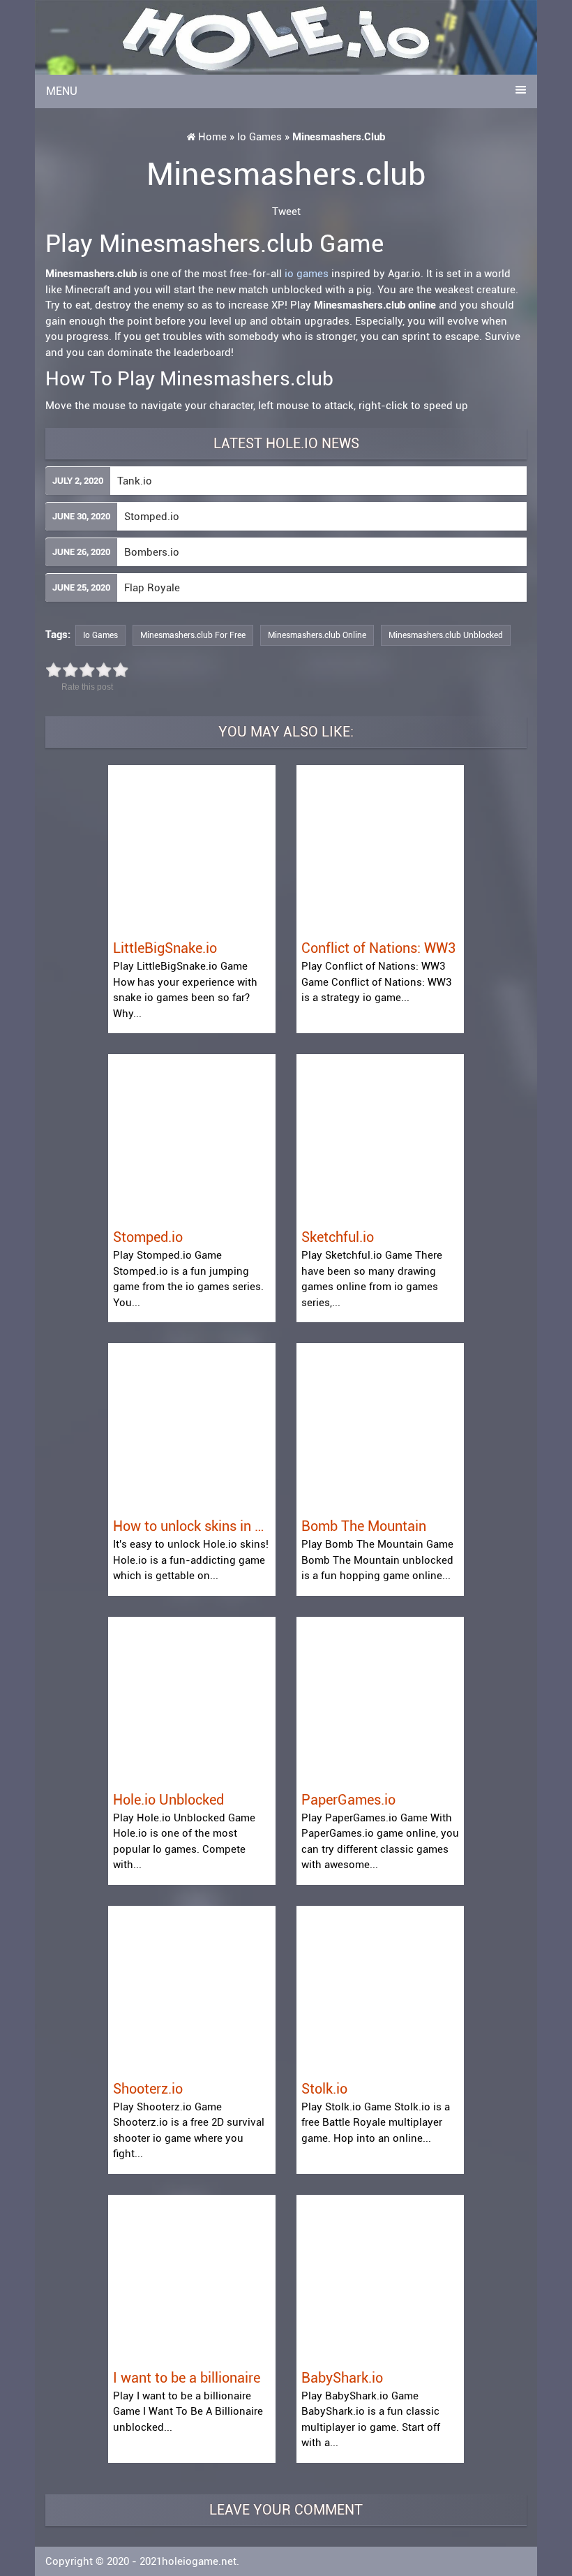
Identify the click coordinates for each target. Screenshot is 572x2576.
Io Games (259, 137)
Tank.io (135, 481)
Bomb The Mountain (364, 1526)
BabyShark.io (342, 2378)
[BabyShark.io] (380, 2278)
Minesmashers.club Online (317, 635)
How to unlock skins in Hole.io (192, 1526)
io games (307, 274)
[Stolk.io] (380, 1989)
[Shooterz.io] (192, 1989)
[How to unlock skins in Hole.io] (192, 1426)
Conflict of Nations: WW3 (378, 948)
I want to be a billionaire (187, 2378)
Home (212, 137)
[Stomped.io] (192, 1137)
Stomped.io (152, 517)
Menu (62, 91)
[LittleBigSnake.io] (192, 848)
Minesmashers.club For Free (193, 635)
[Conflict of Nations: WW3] (380, 848)
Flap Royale (152, 588)
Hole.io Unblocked (168, 1800)
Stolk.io (324, 2089)
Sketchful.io (338, 1237)
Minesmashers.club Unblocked (446, 635)
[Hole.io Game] (286, 37)
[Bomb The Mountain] (380, 1426)
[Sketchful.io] (380, 1137)
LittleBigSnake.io (165, 948)
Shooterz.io (148, 2089)
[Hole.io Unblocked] (192, 1700)
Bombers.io (152, 552)
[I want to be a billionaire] (192, 2278)
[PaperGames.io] (380, 1700)
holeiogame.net (199, 2561)
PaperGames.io (348, 1800)
